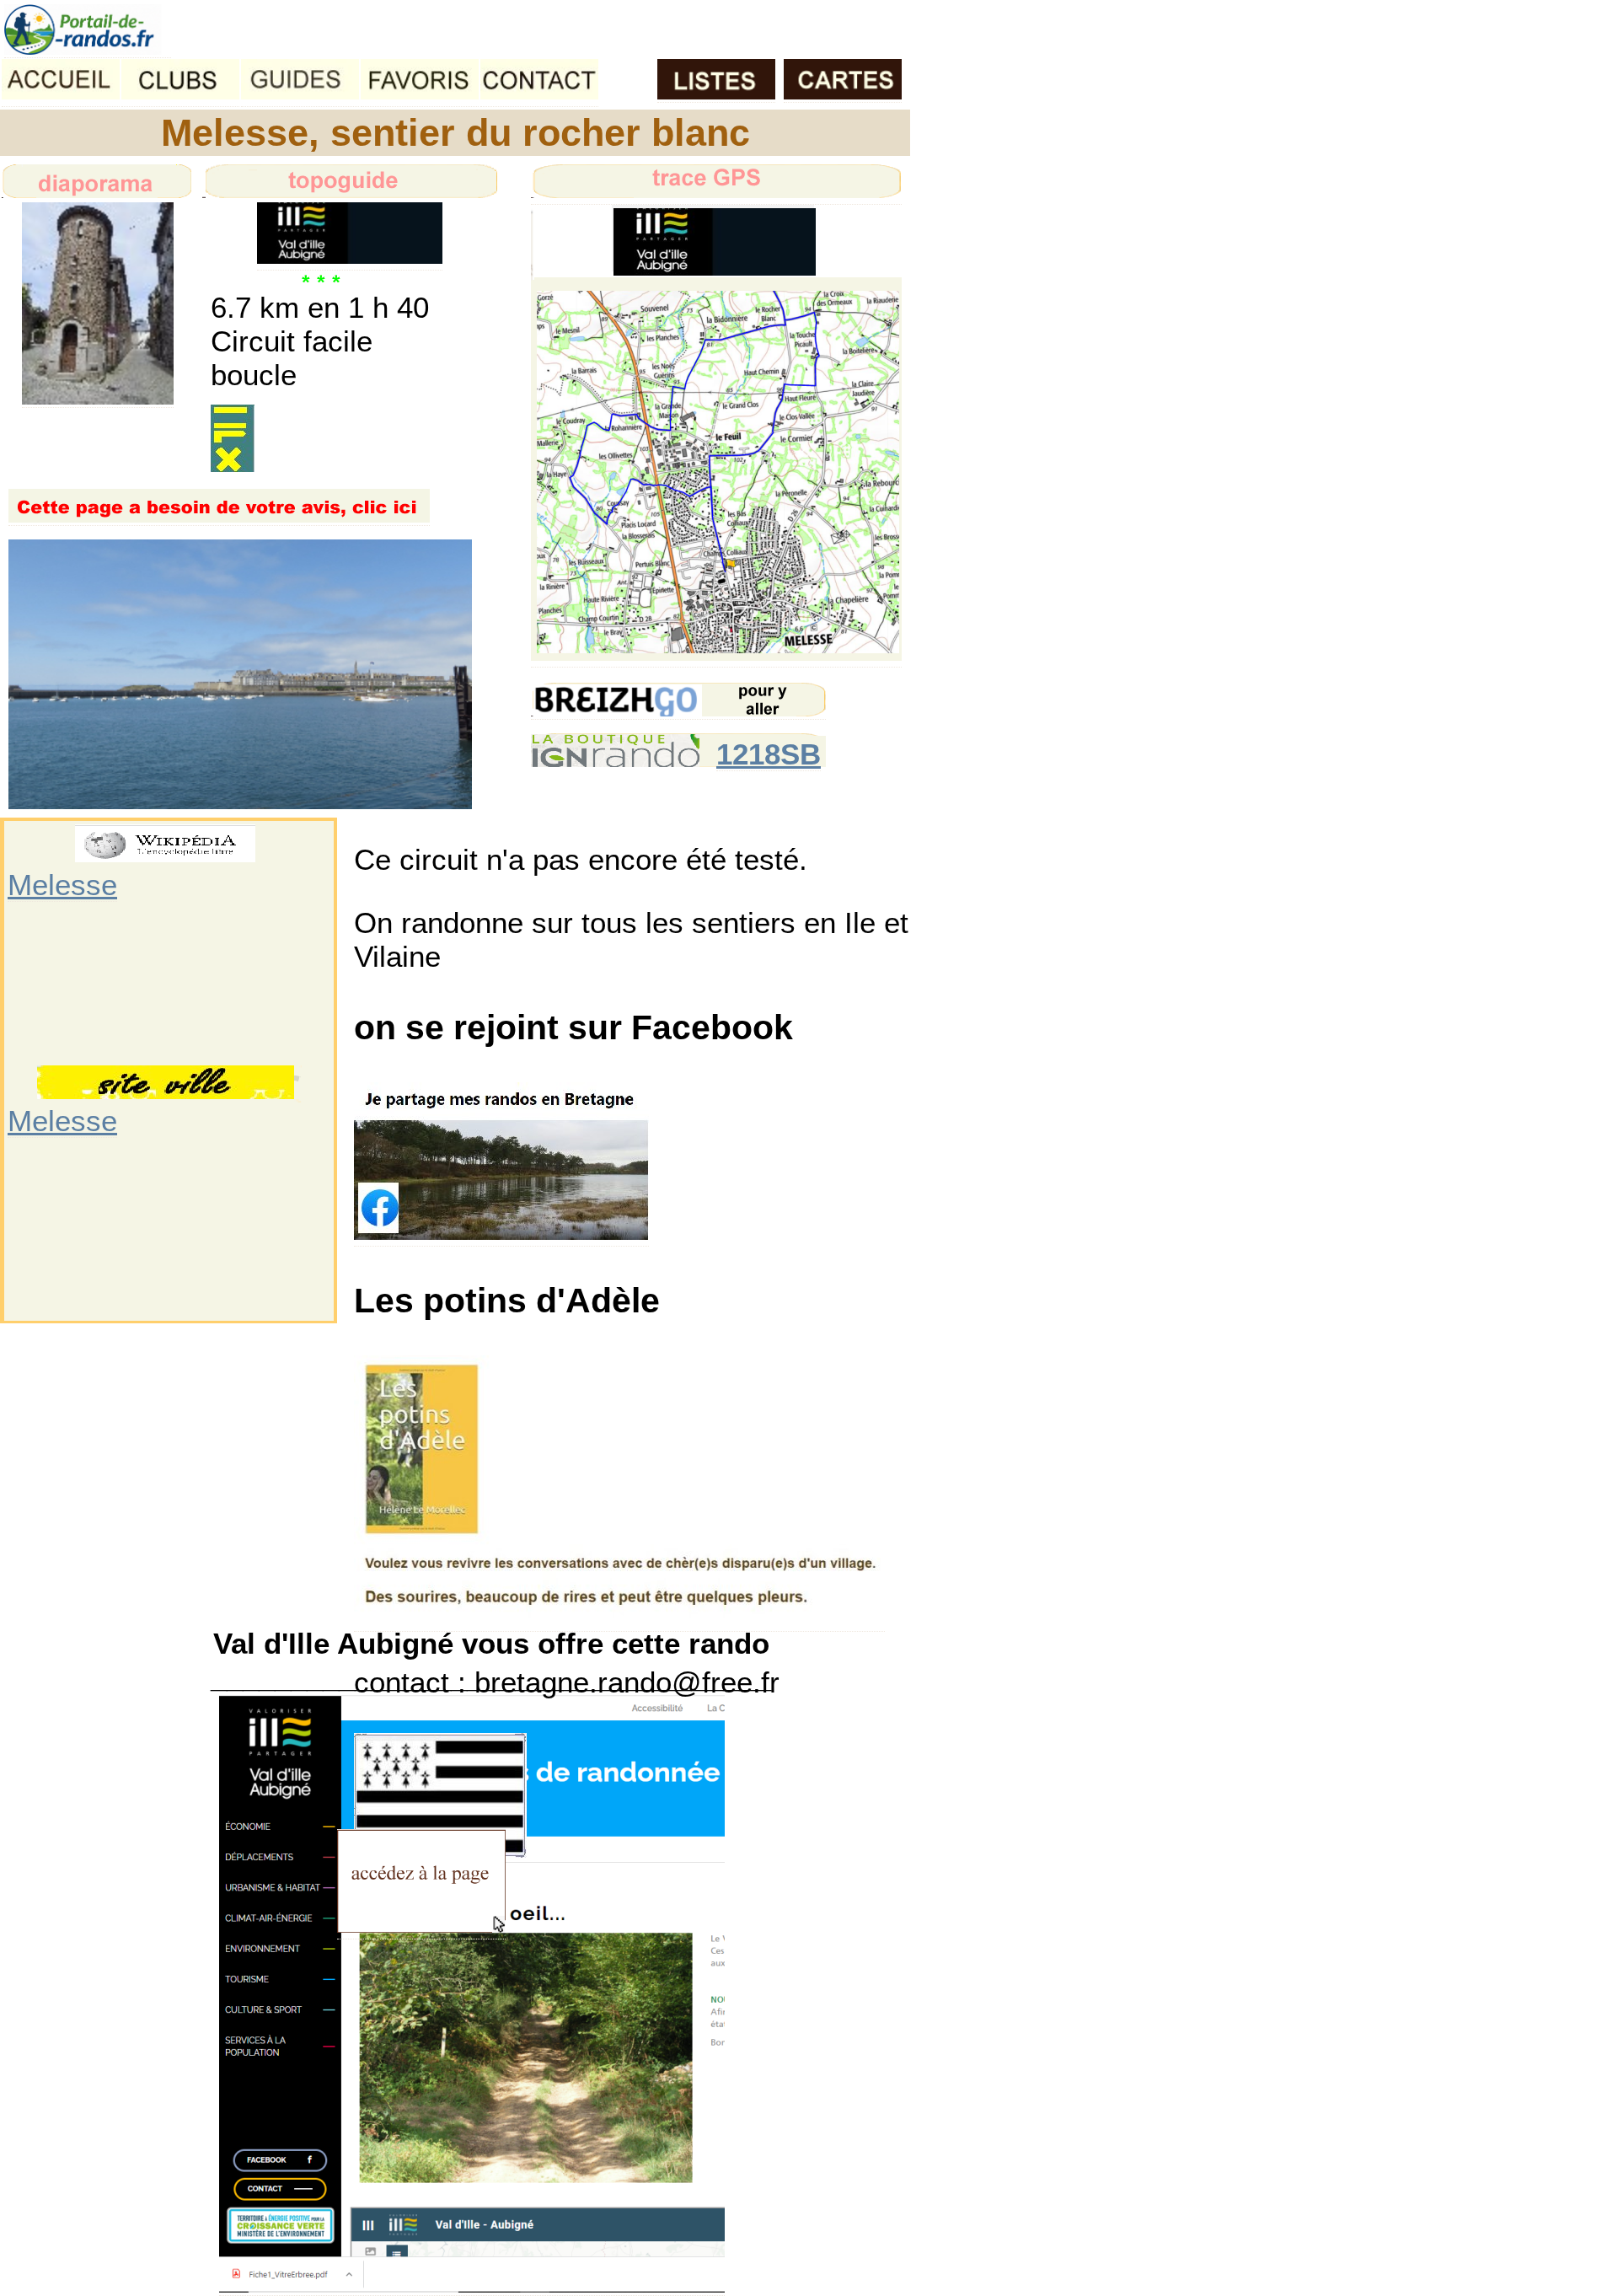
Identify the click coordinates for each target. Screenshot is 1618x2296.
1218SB (769, 754)
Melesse (62, 885)
